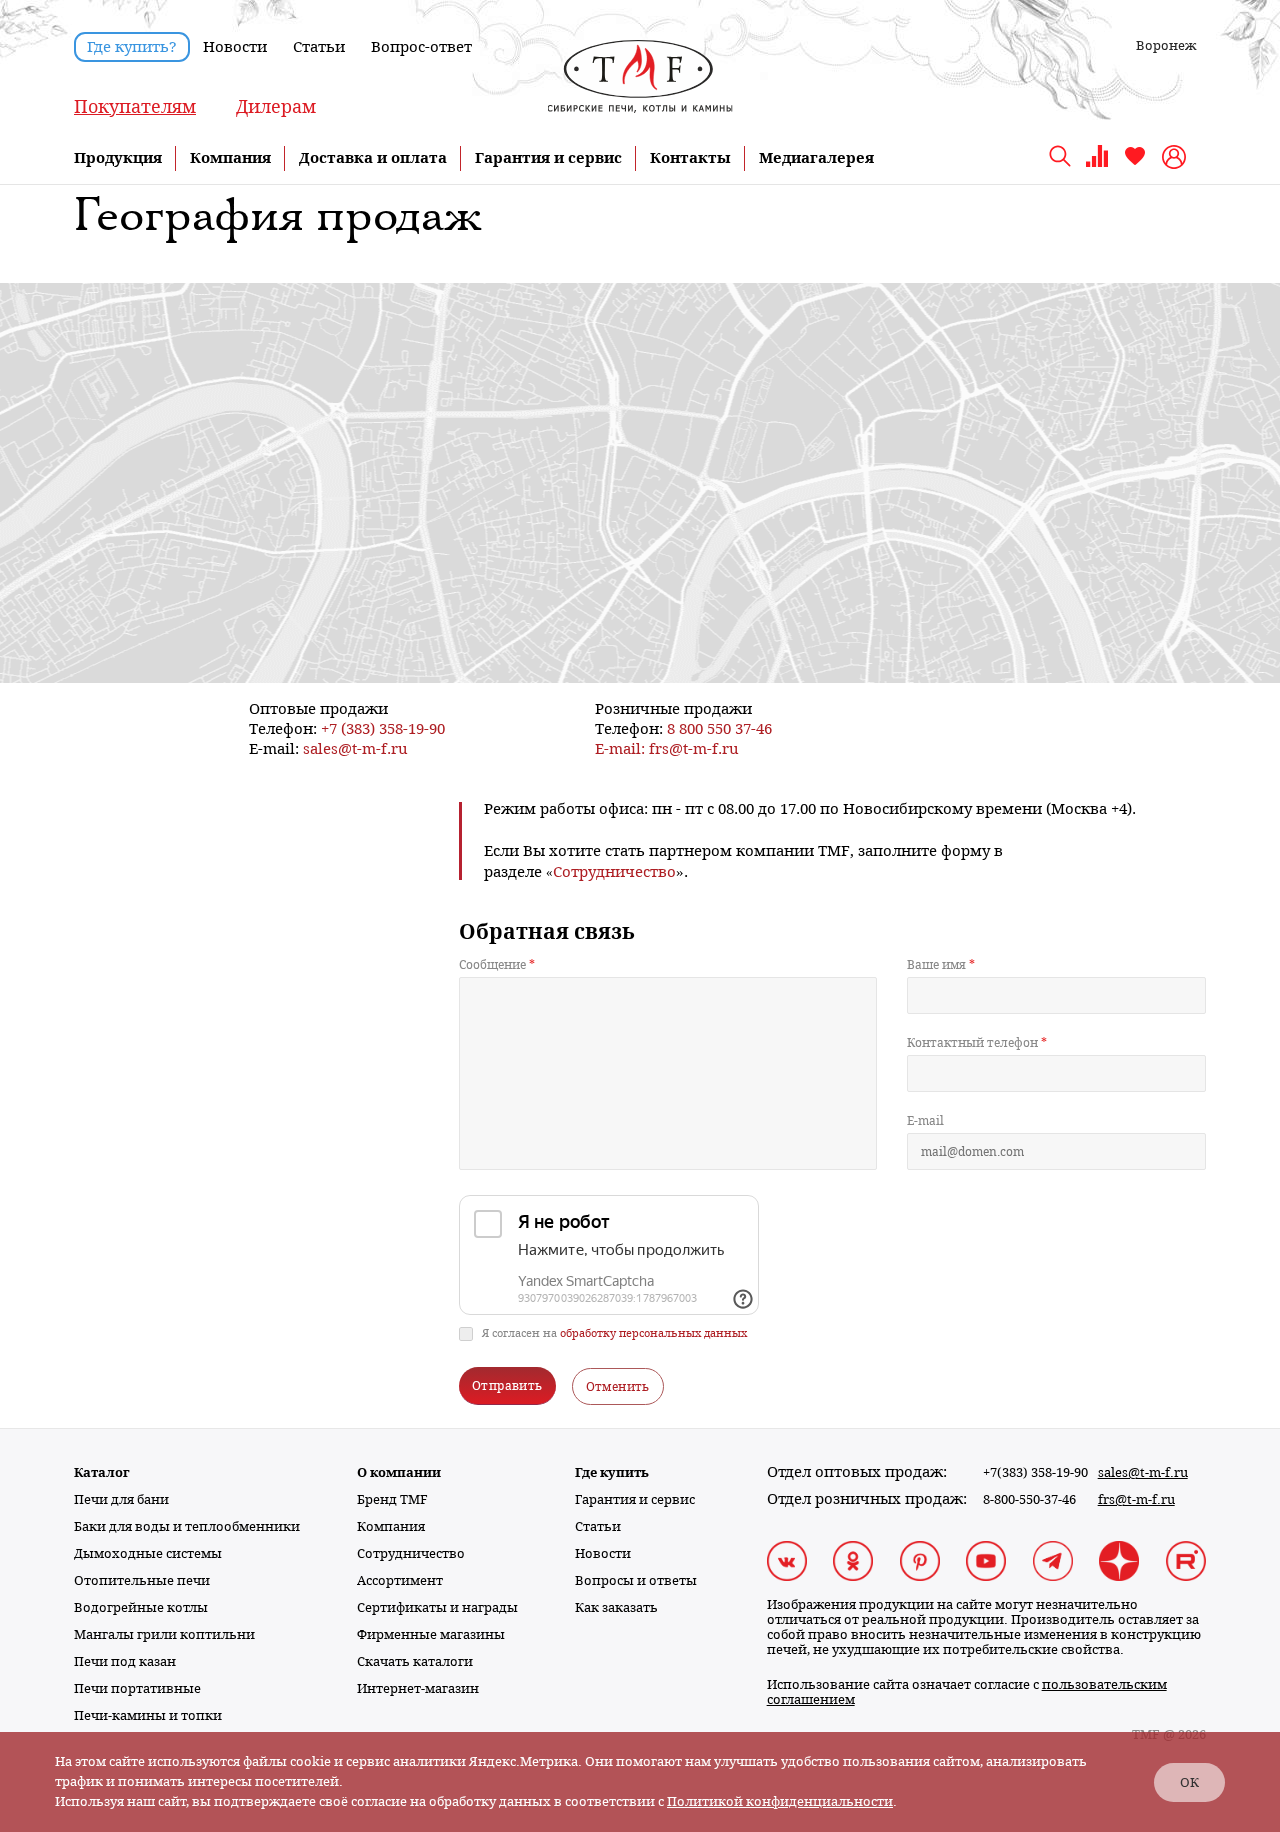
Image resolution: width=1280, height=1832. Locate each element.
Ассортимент (400, 1580)
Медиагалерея (816, 158)
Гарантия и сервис (548, 158)
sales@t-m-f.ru (355, 748)
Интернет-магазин (418, 1688)
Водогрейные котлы (141, 1607)
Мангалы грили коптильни (164, 1634)
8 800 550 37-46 (719, 728)
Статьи (319, 47)
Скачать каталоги (415, 1661)
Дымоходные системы (148, 1553)
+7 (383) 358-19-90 (383, 728)
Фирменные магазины (431, 1634)
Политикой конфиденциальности (780, 1801)
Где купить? (132, 47)
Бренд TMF (392, 1499)
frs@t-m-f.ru (694, 748)
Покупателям (135, 106)
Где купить (612, 1472)
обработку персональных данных (653, 1333)
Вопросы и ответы (636, 1580)
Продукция (118, 158)
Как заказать (616, 1607)
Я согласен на (614, 1333)
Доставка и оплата (373, 158)
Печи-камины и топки (148, 1715)
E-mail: (622, 748)
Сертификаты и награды (437, 1607)
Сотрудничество (411, 1553)
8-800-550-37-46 (1029, 1499)
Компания (230, 158)
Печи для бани (121, 1499)
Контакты (690, 158)
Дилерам (276, 106)
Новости (235, 47)
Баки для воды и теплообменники (187, 1526)
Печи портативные (137, 1688)
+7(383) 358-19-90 (1035, 1472)
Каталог (102, 1472)
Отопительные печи (142, 1580)
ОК (1189, 1782)
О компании (399, 1472)
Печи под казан (125, 1661)
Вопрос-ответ (421, 47)
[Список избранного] (1135, 163)
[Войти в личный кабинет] (1176, 157)
